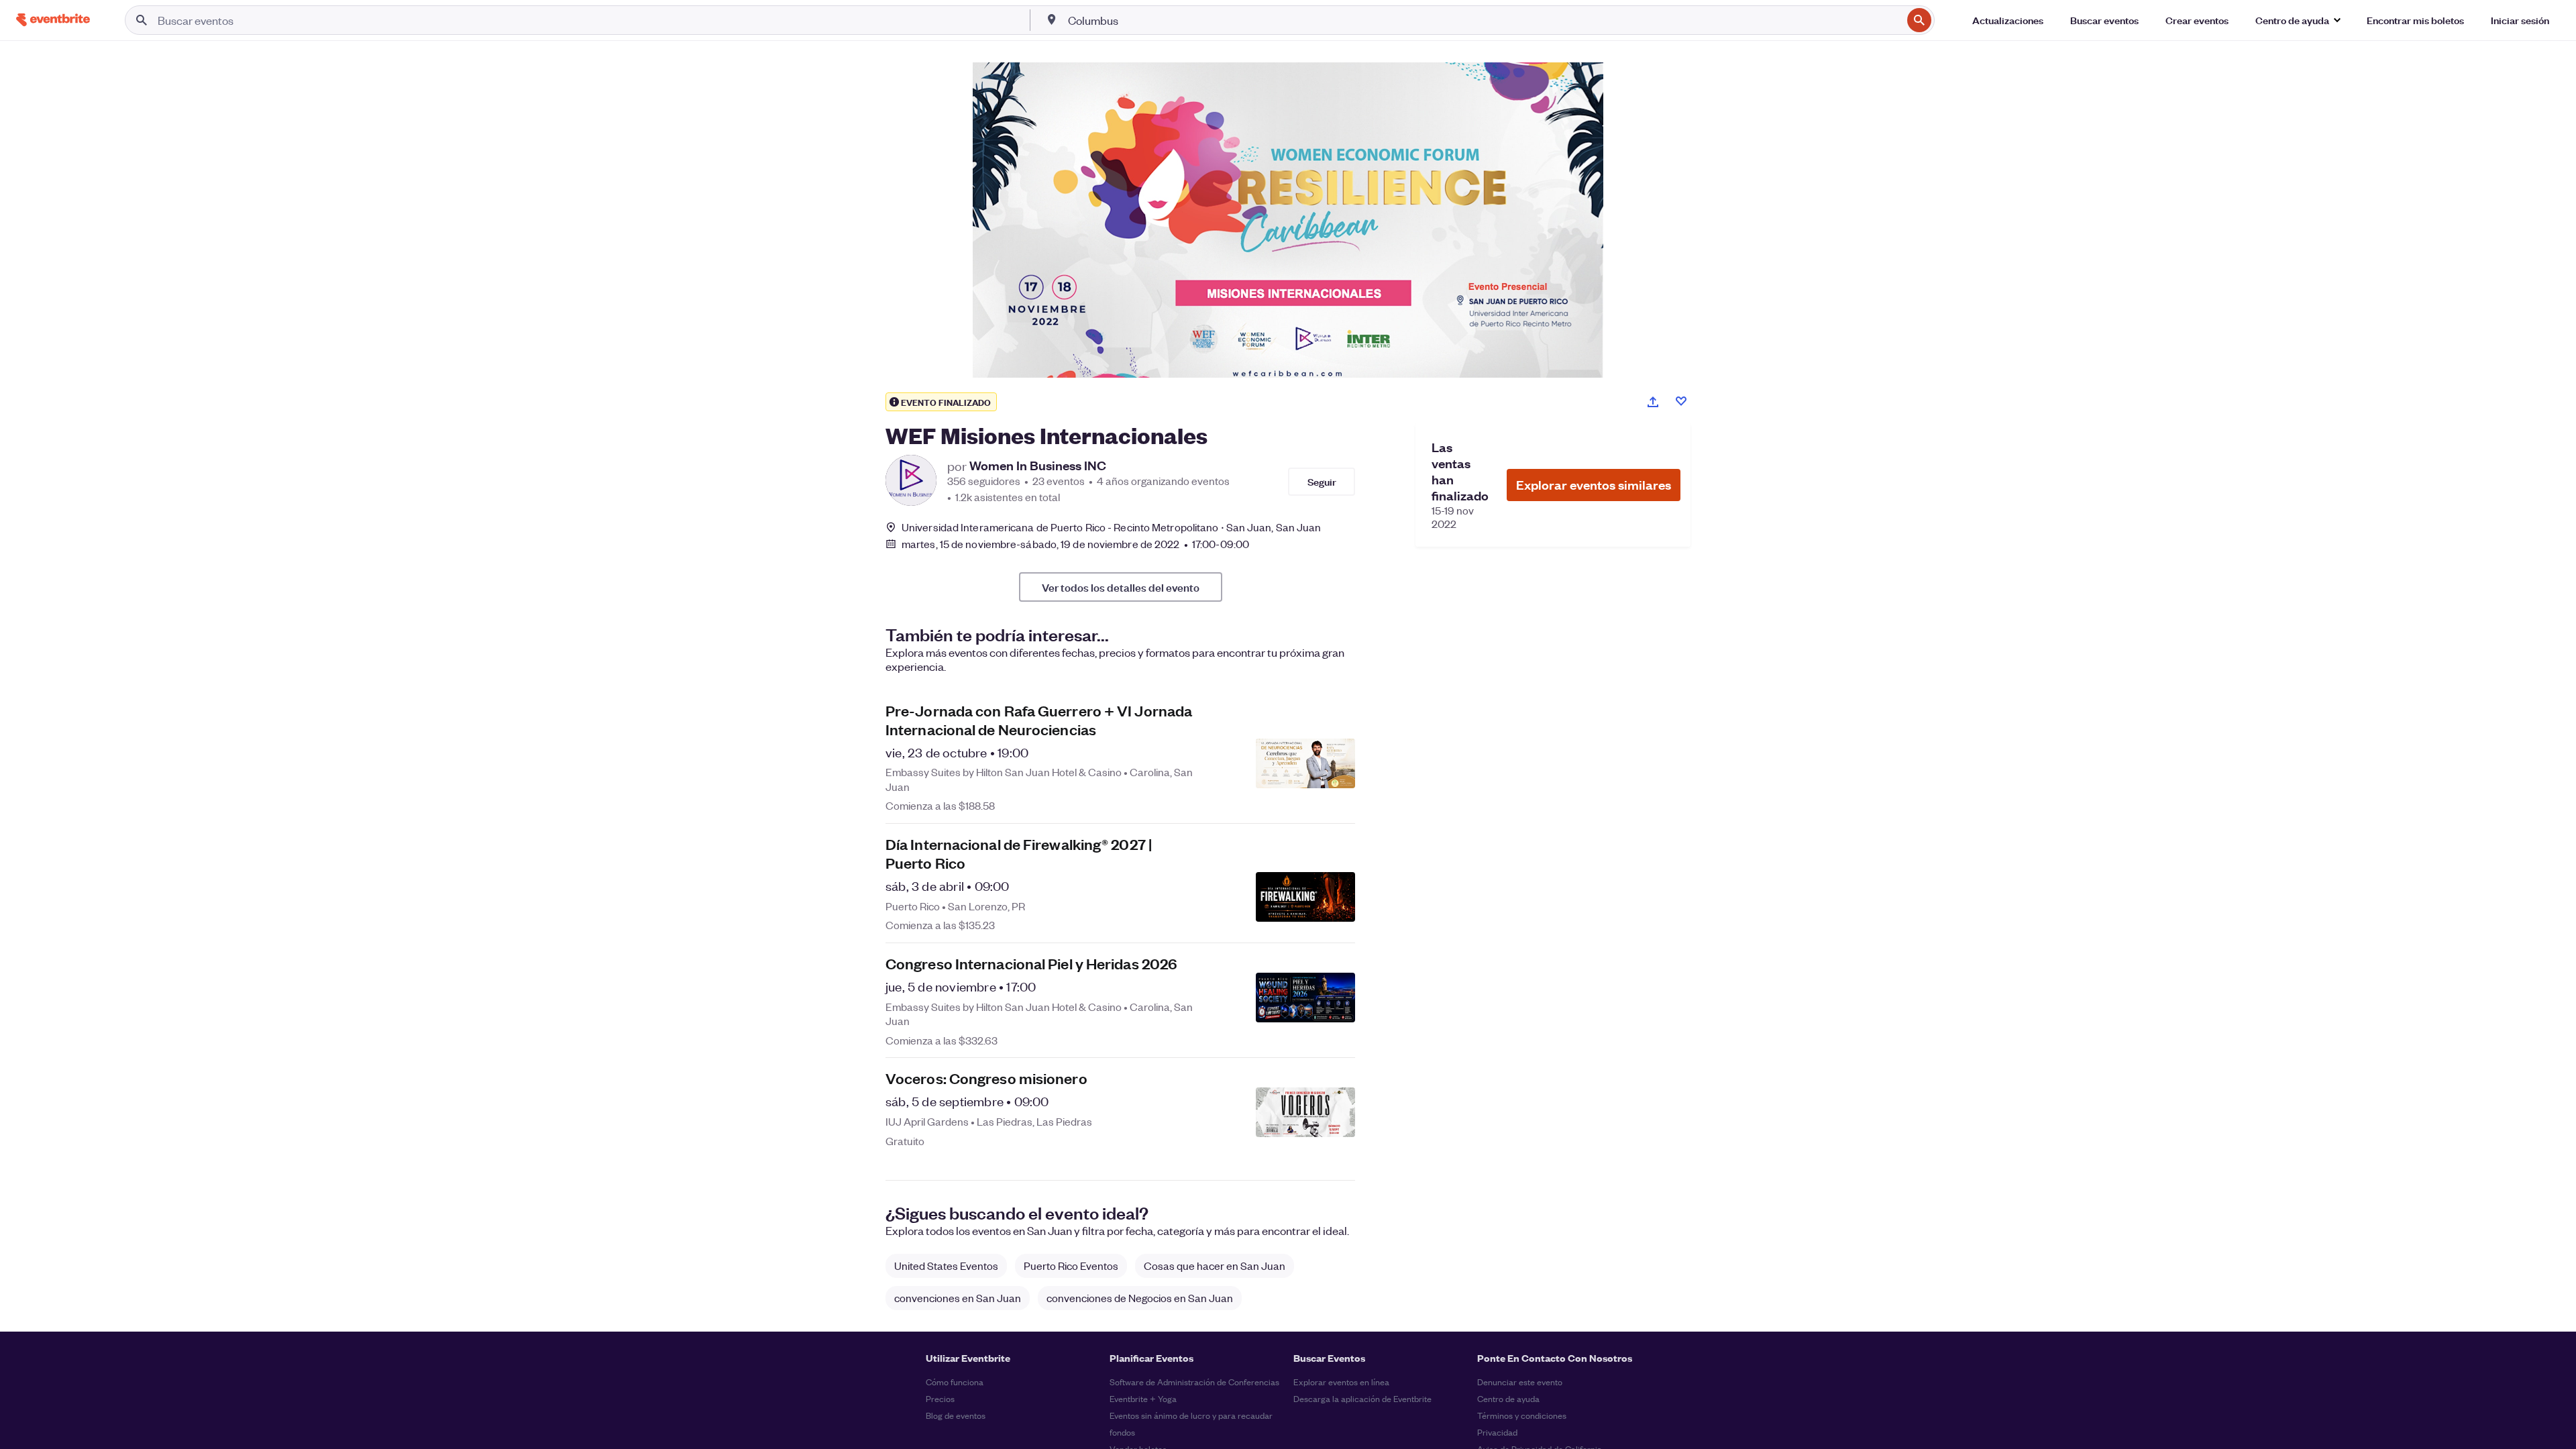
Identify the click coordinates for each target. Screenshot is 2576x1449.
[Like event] (1681, 401)
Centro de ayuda (1508, 1398)
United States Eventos (946, 1266)
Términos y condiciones (1522, 1415)
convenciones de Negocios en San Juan (1140, 1298)
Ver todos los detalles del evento (1121, 587)
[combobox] (1484, 20)
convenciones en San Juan (958, 1298)
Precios (940, 1398)
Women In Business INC (1038, 466)
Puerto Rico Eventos (1071, 1266)
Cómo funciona (955, 1382)
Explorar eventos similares (1594, 485)
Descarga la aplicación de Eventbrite (1362, 1398)
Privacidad (1497, 1432)
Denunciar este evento (1520, 1382)
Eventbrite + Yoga (1143, 1398)
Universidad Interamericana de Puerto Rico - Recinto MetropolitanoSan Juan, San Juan (1111, 527)
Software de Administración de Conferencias (1194, 1382)
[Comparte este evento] (1653, 402)
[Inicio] (53, 20)
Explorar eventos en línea (1341, 1382)
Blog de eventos (956, 1415)
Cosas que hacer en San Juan (1215, 1266)
